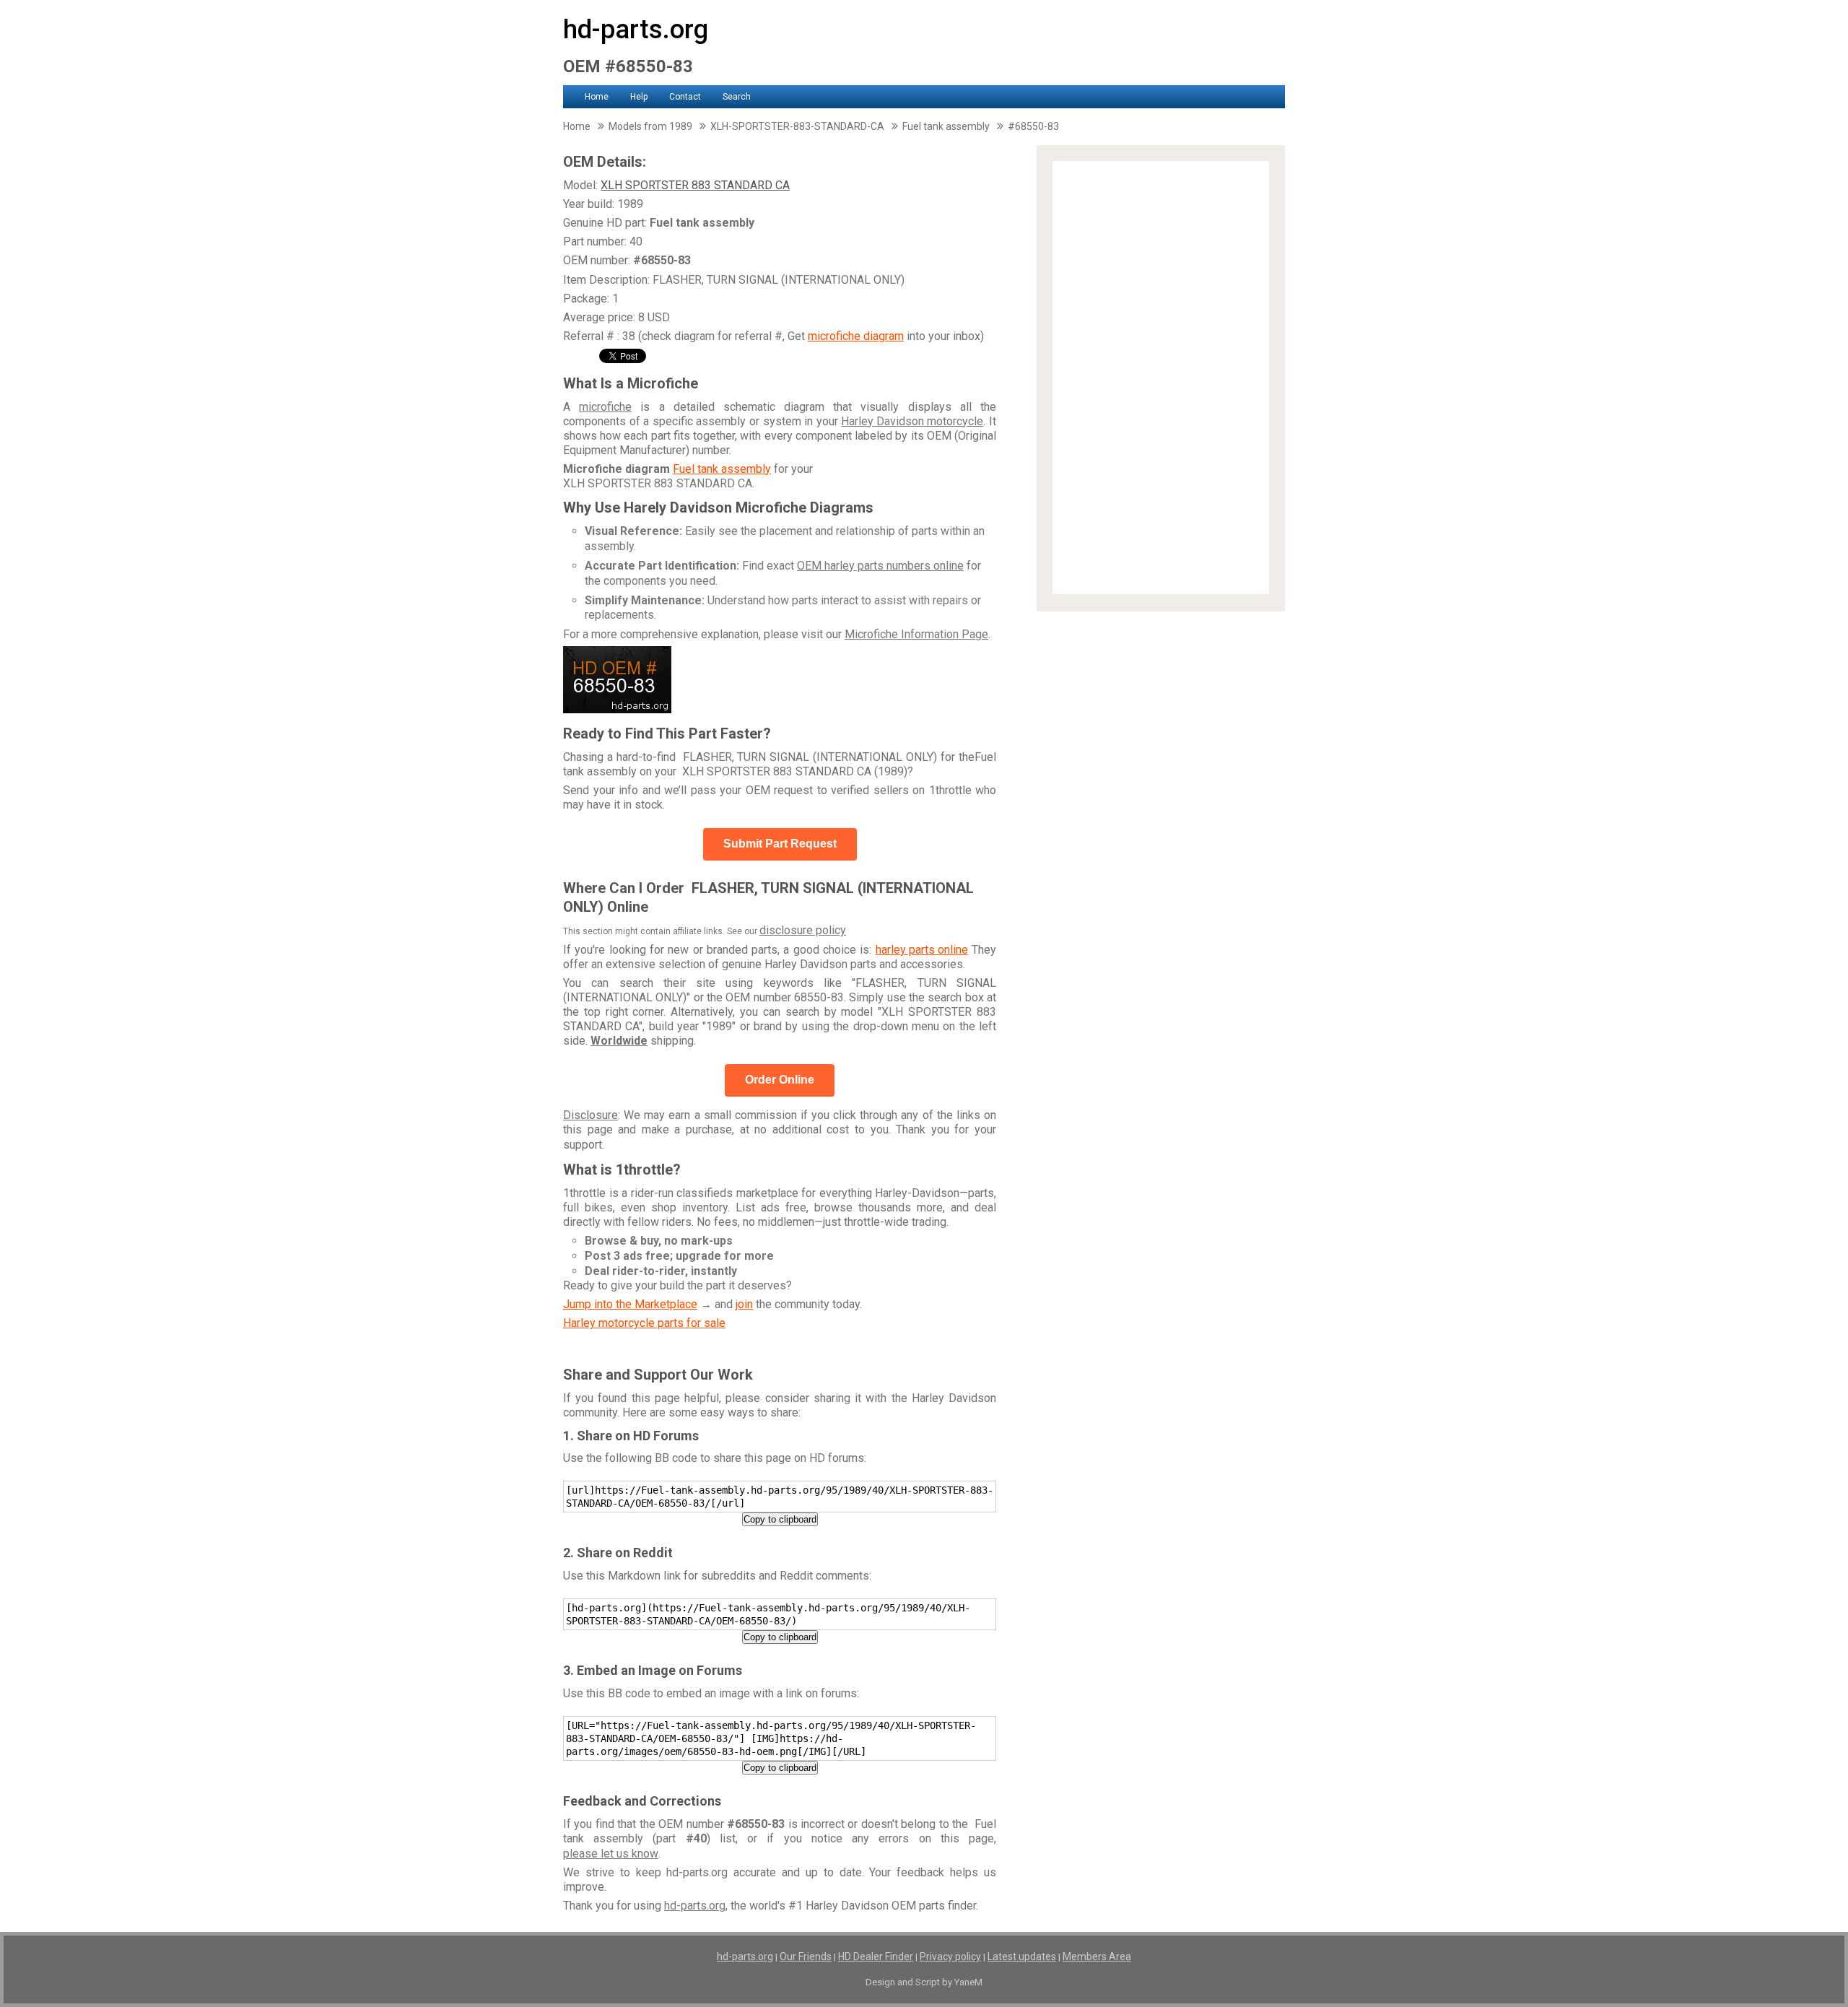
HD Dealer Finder (876, 1956)
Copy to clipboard (780, 1519)
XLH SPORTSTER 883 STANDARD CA (695, 185)
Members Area (1097, 1956)
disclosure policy (803, 930)
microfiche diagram (856, 336)
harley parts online (922, 950)
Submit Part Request (780, 844)
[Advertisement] (1161, 378)
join (744, 1304)
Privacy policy (950, 1956)
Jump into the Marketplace (630, 1304)
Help (639, 97)
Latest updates (1022, 1956)
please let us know (611, 1854)
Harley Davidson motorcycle (912, 421)
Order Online (780, 1080)
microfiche (605, 407)
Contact (685, 97)
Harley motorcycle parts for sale (644, 1323)
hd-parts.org (636, 30)
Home (597, 97)
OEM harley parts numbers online (880, 566)
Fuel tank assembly (722, 469)
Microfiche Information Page (916, 634)
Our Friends (806, 1956)
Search (737, 97)
